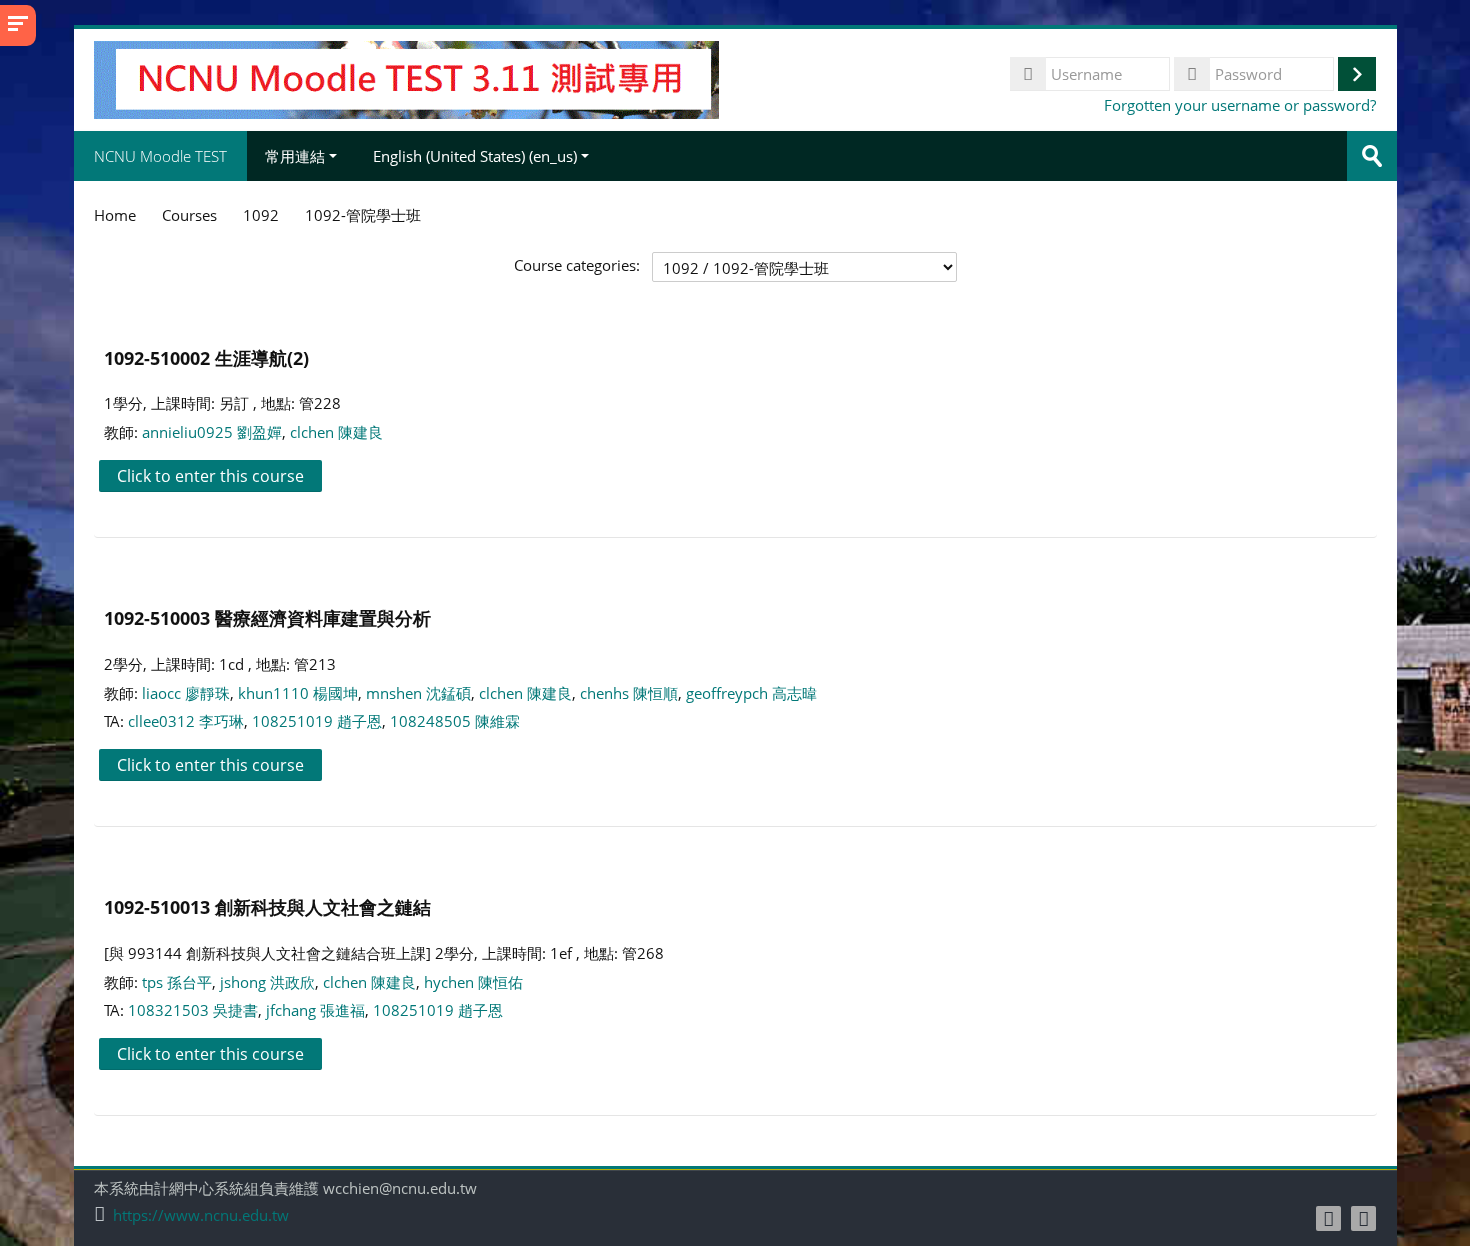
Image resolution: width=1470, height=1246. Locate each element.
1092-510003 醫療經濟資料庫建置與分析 (267, 617)
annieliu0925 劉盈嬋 (212, 432)
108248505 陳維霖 (455, 721)
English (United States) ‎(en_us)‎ (475, 156)
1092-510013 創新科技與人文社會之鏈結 (267, 906)
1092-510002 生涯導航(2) (206, 357)
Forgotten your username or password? (1240, 105)
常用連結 (295, 156)
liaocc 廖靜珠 (186, 693)
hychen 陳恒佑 (473, 982)
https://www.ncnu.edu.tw (201, 1215)
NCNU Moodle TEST (160, 156)
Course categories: (577, 265)
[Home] (406, 78)
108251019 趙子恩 (317, 721)
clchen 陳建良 (336, 432)
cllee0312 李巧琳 (186, 721)
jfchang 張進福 (315, 1010)
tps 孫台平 (177, 982)
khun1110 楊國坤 (298, 693)
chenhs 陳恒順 (629, 693)
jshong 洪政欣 (267, 982)
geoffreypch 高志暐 (751, 693)
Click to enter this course (210, 476)
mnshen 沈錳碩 (418, 693)
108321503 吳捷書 (193, 1010)
